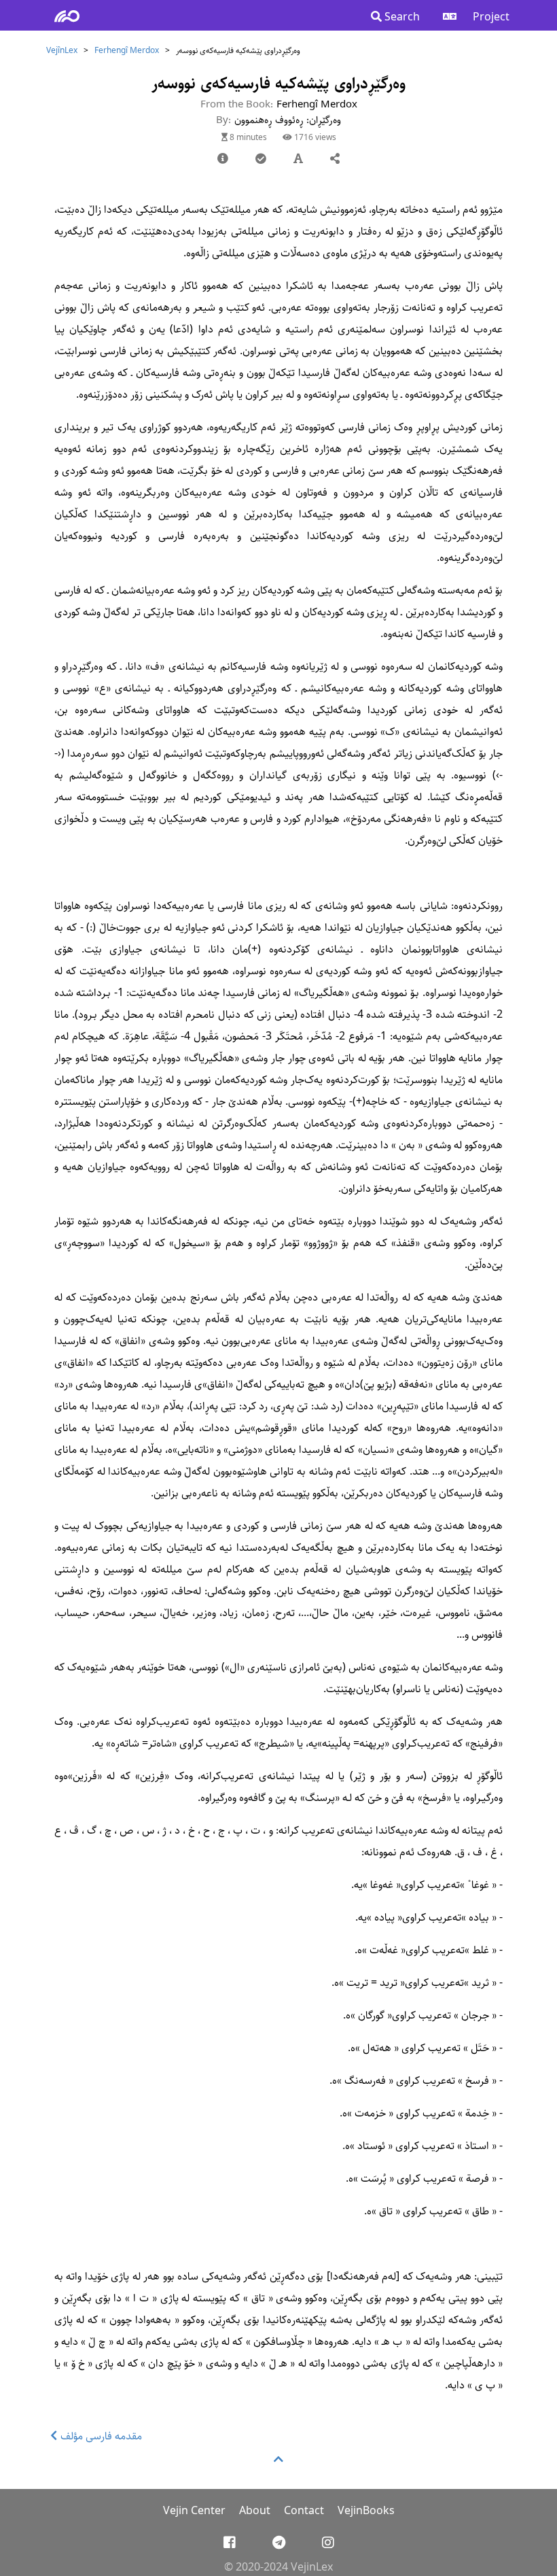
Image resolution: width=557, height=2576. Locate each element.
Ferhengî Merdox (127, 51)
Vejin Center (194, 2511)
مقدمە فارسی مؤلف (100, 2436)
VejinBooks (366, 2511)
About (255, 2511)
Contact (304, 2511)
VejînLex (62, 51)
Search (401, 17)
